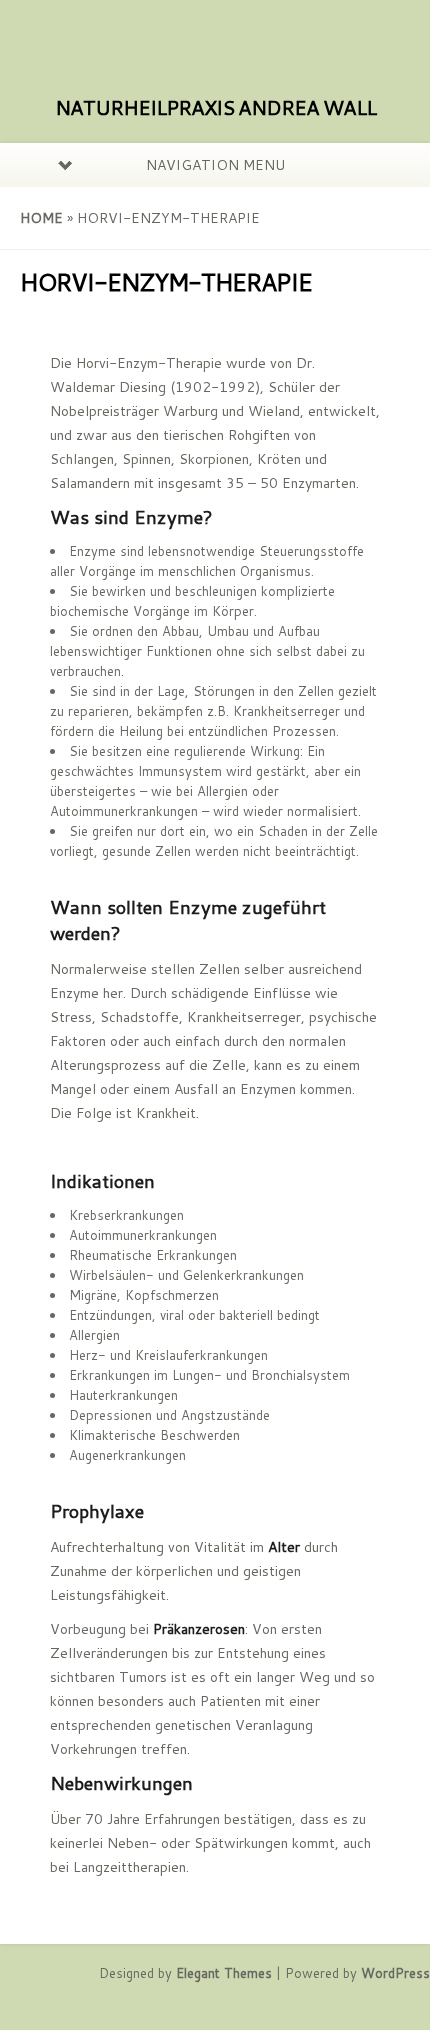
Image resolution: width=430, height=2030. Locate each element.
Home (41, 218)
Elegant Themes (224, 1973)
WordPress (395, 1973)
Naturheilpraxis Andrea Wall (215, 107)
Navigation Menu (215, 165)
